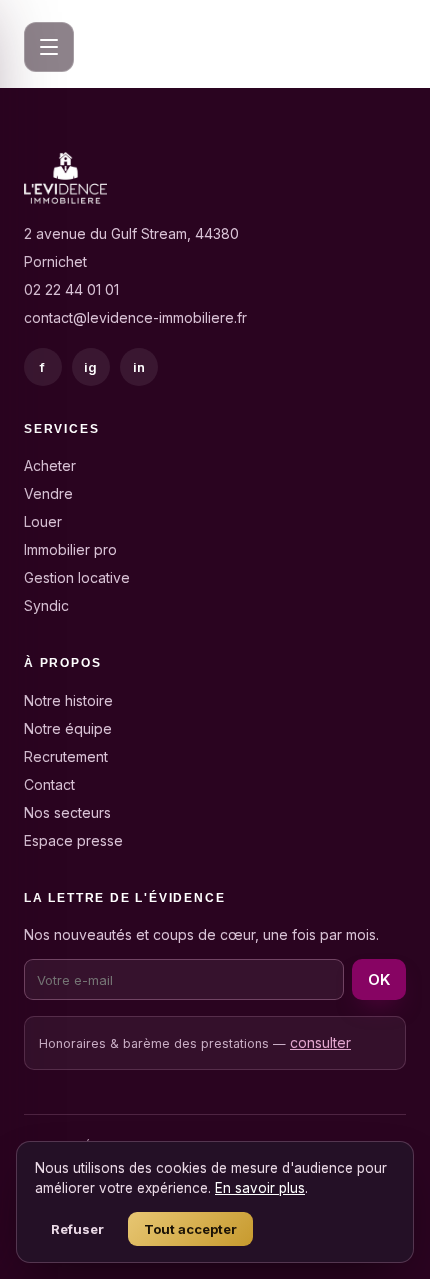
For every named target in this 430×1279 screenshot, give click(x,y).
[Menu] (49, 47)
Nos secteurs (67, 812)
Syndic (46, 605)
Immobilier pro (70, 549)
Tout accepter (190, 1229)
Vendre (48, 493)
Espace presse (73, 840)
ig (91, 367)
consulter (320, 1042)
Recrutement (66, 756)
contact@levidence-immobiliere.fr (135, 317)
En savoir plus (260, 1188)
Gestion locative (77, 577)
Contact (49, 784)
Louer (43, 521)
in (139, 367)
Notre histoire (68, 700)
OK (379, 979)
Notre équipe (68, 728)
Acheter (50, 465)
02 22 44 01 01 (71, 289)
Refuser (77, 1229)
